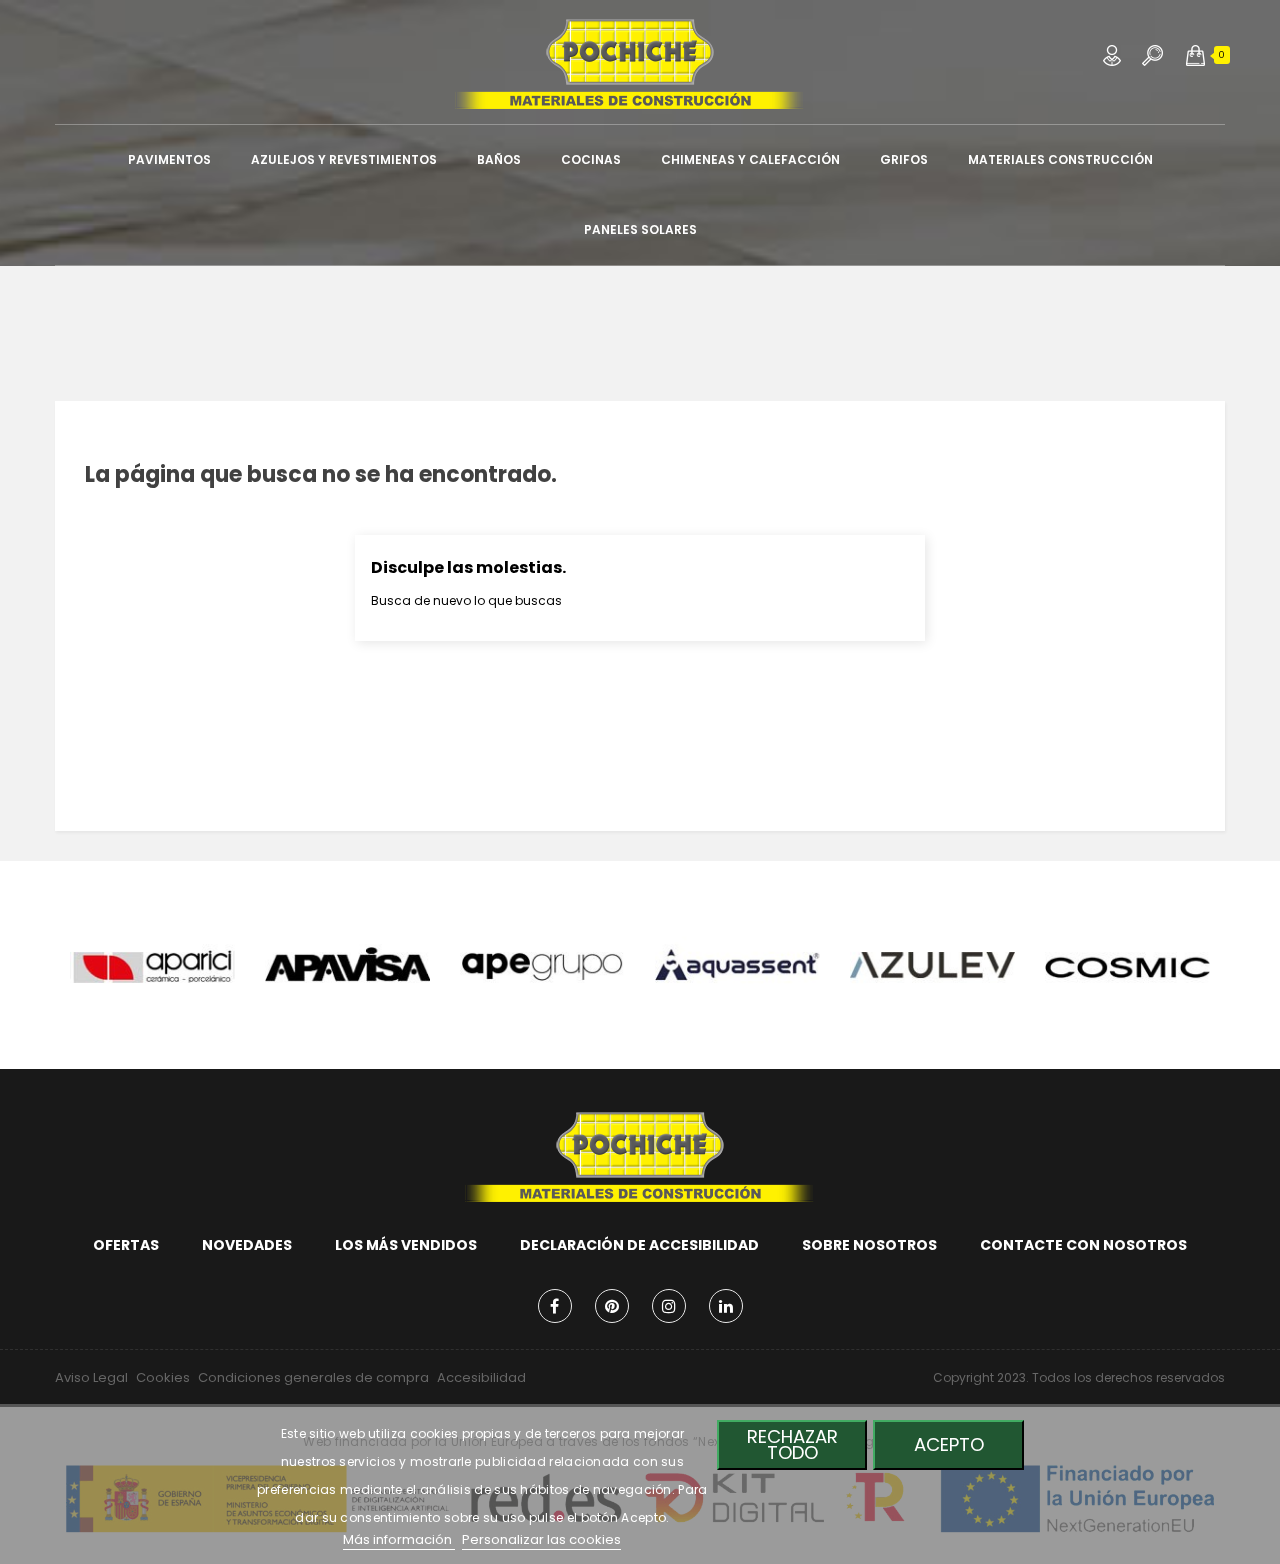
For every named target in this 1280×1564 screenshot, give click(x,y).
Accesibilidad (481, 1377)
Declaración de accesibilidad (639, 1245)
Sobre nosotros (869, 1245)
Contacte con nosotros (1083, 1245)
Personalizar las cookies (541, 1539)
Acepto (949, 1444)
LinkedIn (726, 1306)
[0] (1195, 55)
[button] (1195, 55)
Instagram (669, 1306)
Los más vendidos (406, 1245)
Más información (399, 1539)
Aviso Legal (91, 1377)
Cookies (163, 1377)
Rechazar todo (792, 1444)
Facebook (555, 1306)
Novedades (247, 1245)
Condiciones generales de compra (313, 1377)
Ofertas (126, 1245)
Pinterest (612, 1306)
